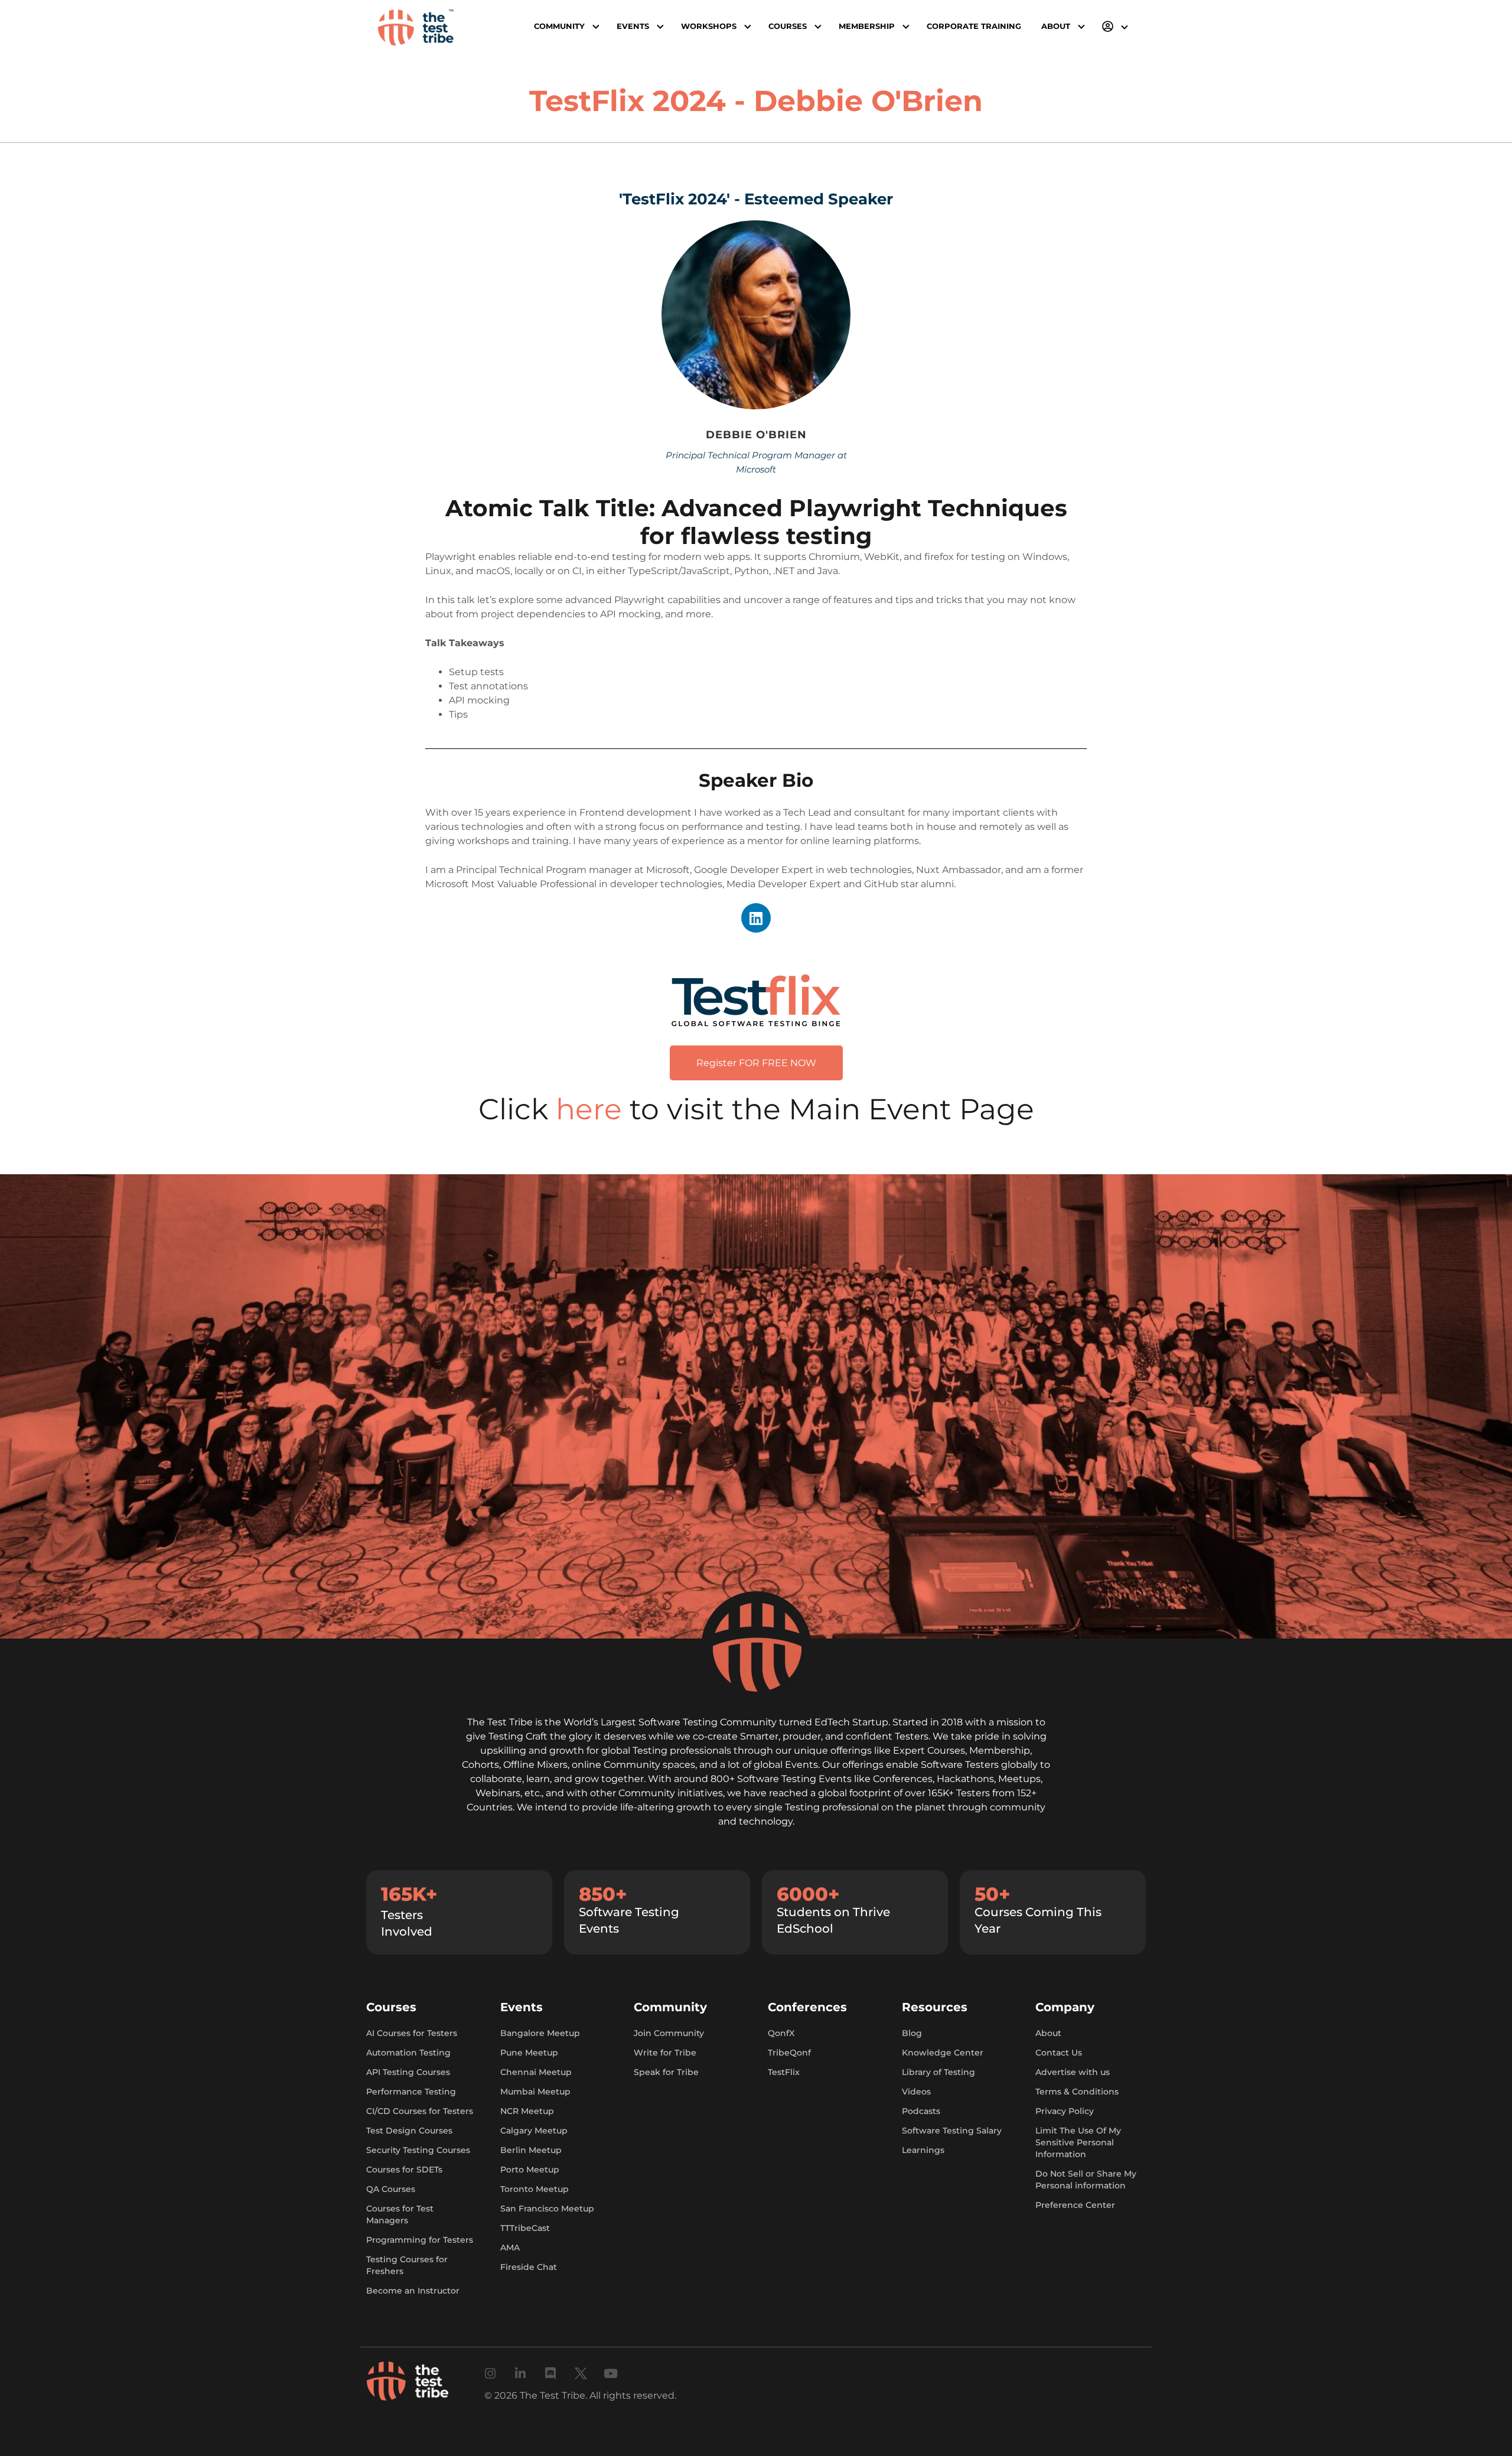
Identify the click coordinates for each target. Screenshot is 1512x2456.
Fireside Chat (529, 2267)
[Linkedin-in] (521, 2374)
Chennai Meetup (536, 2072)
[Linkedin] (756, 918)
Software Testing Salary (952, 2131)
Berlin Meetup (531, 2150)
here (593, 1109)
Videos (916, 2092)
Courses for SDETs (404, 2170)
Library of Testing (939, 2072)
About (1048, 2033)
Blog (912, 2033)
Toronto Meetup (535, 2189)
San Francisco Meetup (547, 2209)
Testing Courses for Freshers (407, 2265)
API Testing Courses (408, 2072)
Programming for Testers (420, 2240)
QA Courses (391, 2189)
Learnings (923, 2150)
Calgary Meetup (534, 2131)
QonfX (781, 2033)
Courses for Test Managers (400, 2214)
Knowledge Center (943, 2053)
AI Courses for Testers (412, 2033)
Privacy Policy (1065, 2111)
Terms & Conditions (1077, 2092)
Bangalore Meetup (540, 2033)
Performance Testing (411, 2092)
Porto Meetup (530, 2170)
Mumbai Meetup (535, 2092)
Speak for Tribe (666, 2072)
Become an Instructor (413, 2291)
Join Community (669, 2033)
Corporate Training (974, 26)
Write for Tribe (665, 2053)
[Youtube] (611, 2374)
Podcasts (921, 2111)
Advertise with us (1073, 2072)
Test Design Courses (409, 2131)
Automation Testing (408, 2053)
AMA (510, 2247)
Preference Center (1075, 2205)
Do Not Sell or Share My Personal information (1086, 2180)
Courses (788, 26)
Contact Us (1059, 2053)
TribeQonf (789, 2053)
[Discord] (551, 2374)
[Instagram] (491, 2374)
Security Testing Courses (418, 2150)
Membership (867, 26)
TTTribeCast (525, 2228)
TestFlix (784, 2072)
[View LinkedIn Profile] (752, 320)
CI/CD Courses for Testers (420, 2111)
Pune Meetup (529, 2053)
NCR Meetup (527, 2111)
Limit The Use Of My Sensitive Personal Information (1078, 2142)
